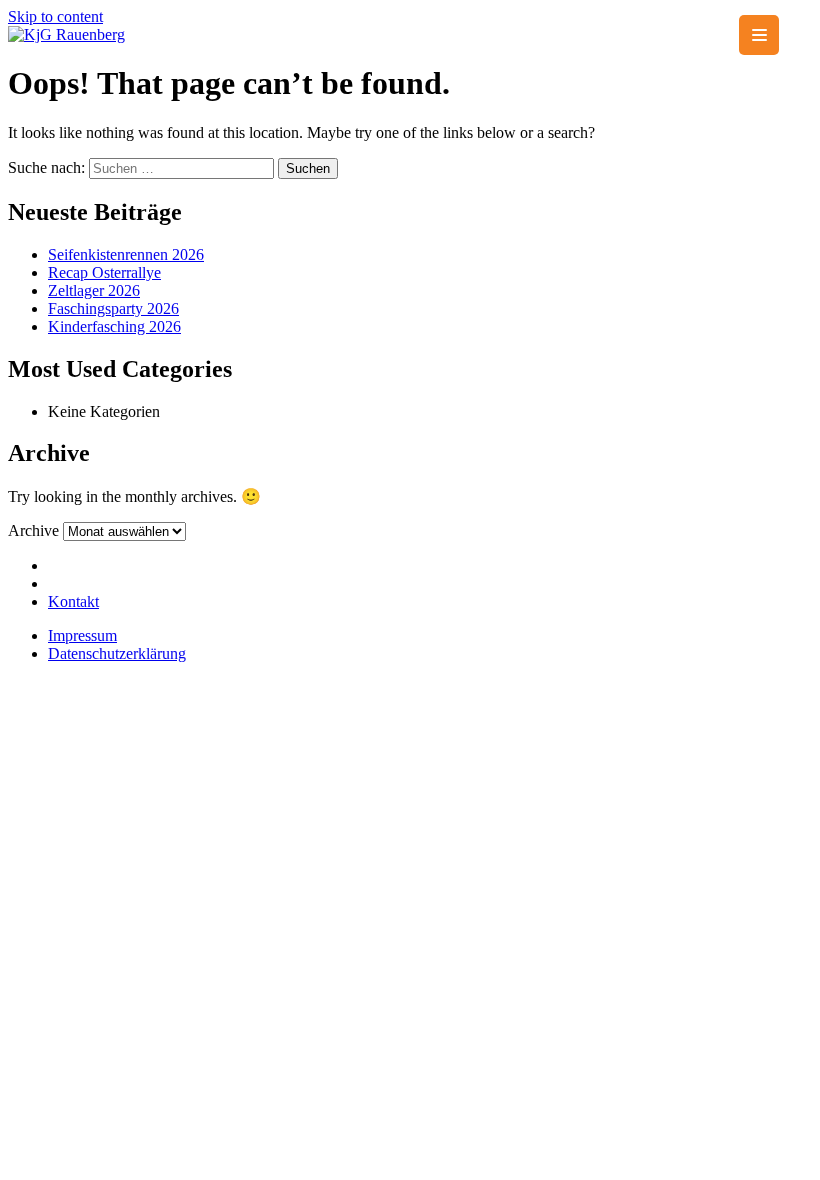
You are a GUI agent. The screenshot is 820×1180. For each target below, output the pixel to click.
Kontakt (73, 601)
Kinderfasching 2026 (114, 326)
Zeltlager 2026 (94, 290)
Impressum (82, 635)
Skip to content (55, 16)
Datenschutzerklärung (117, 653)
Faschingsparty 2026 (113, 308)
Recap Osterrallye (104, 272)
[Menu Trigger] (759, 35)
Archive (33, 530)
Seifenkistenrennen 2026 (126, 254)
